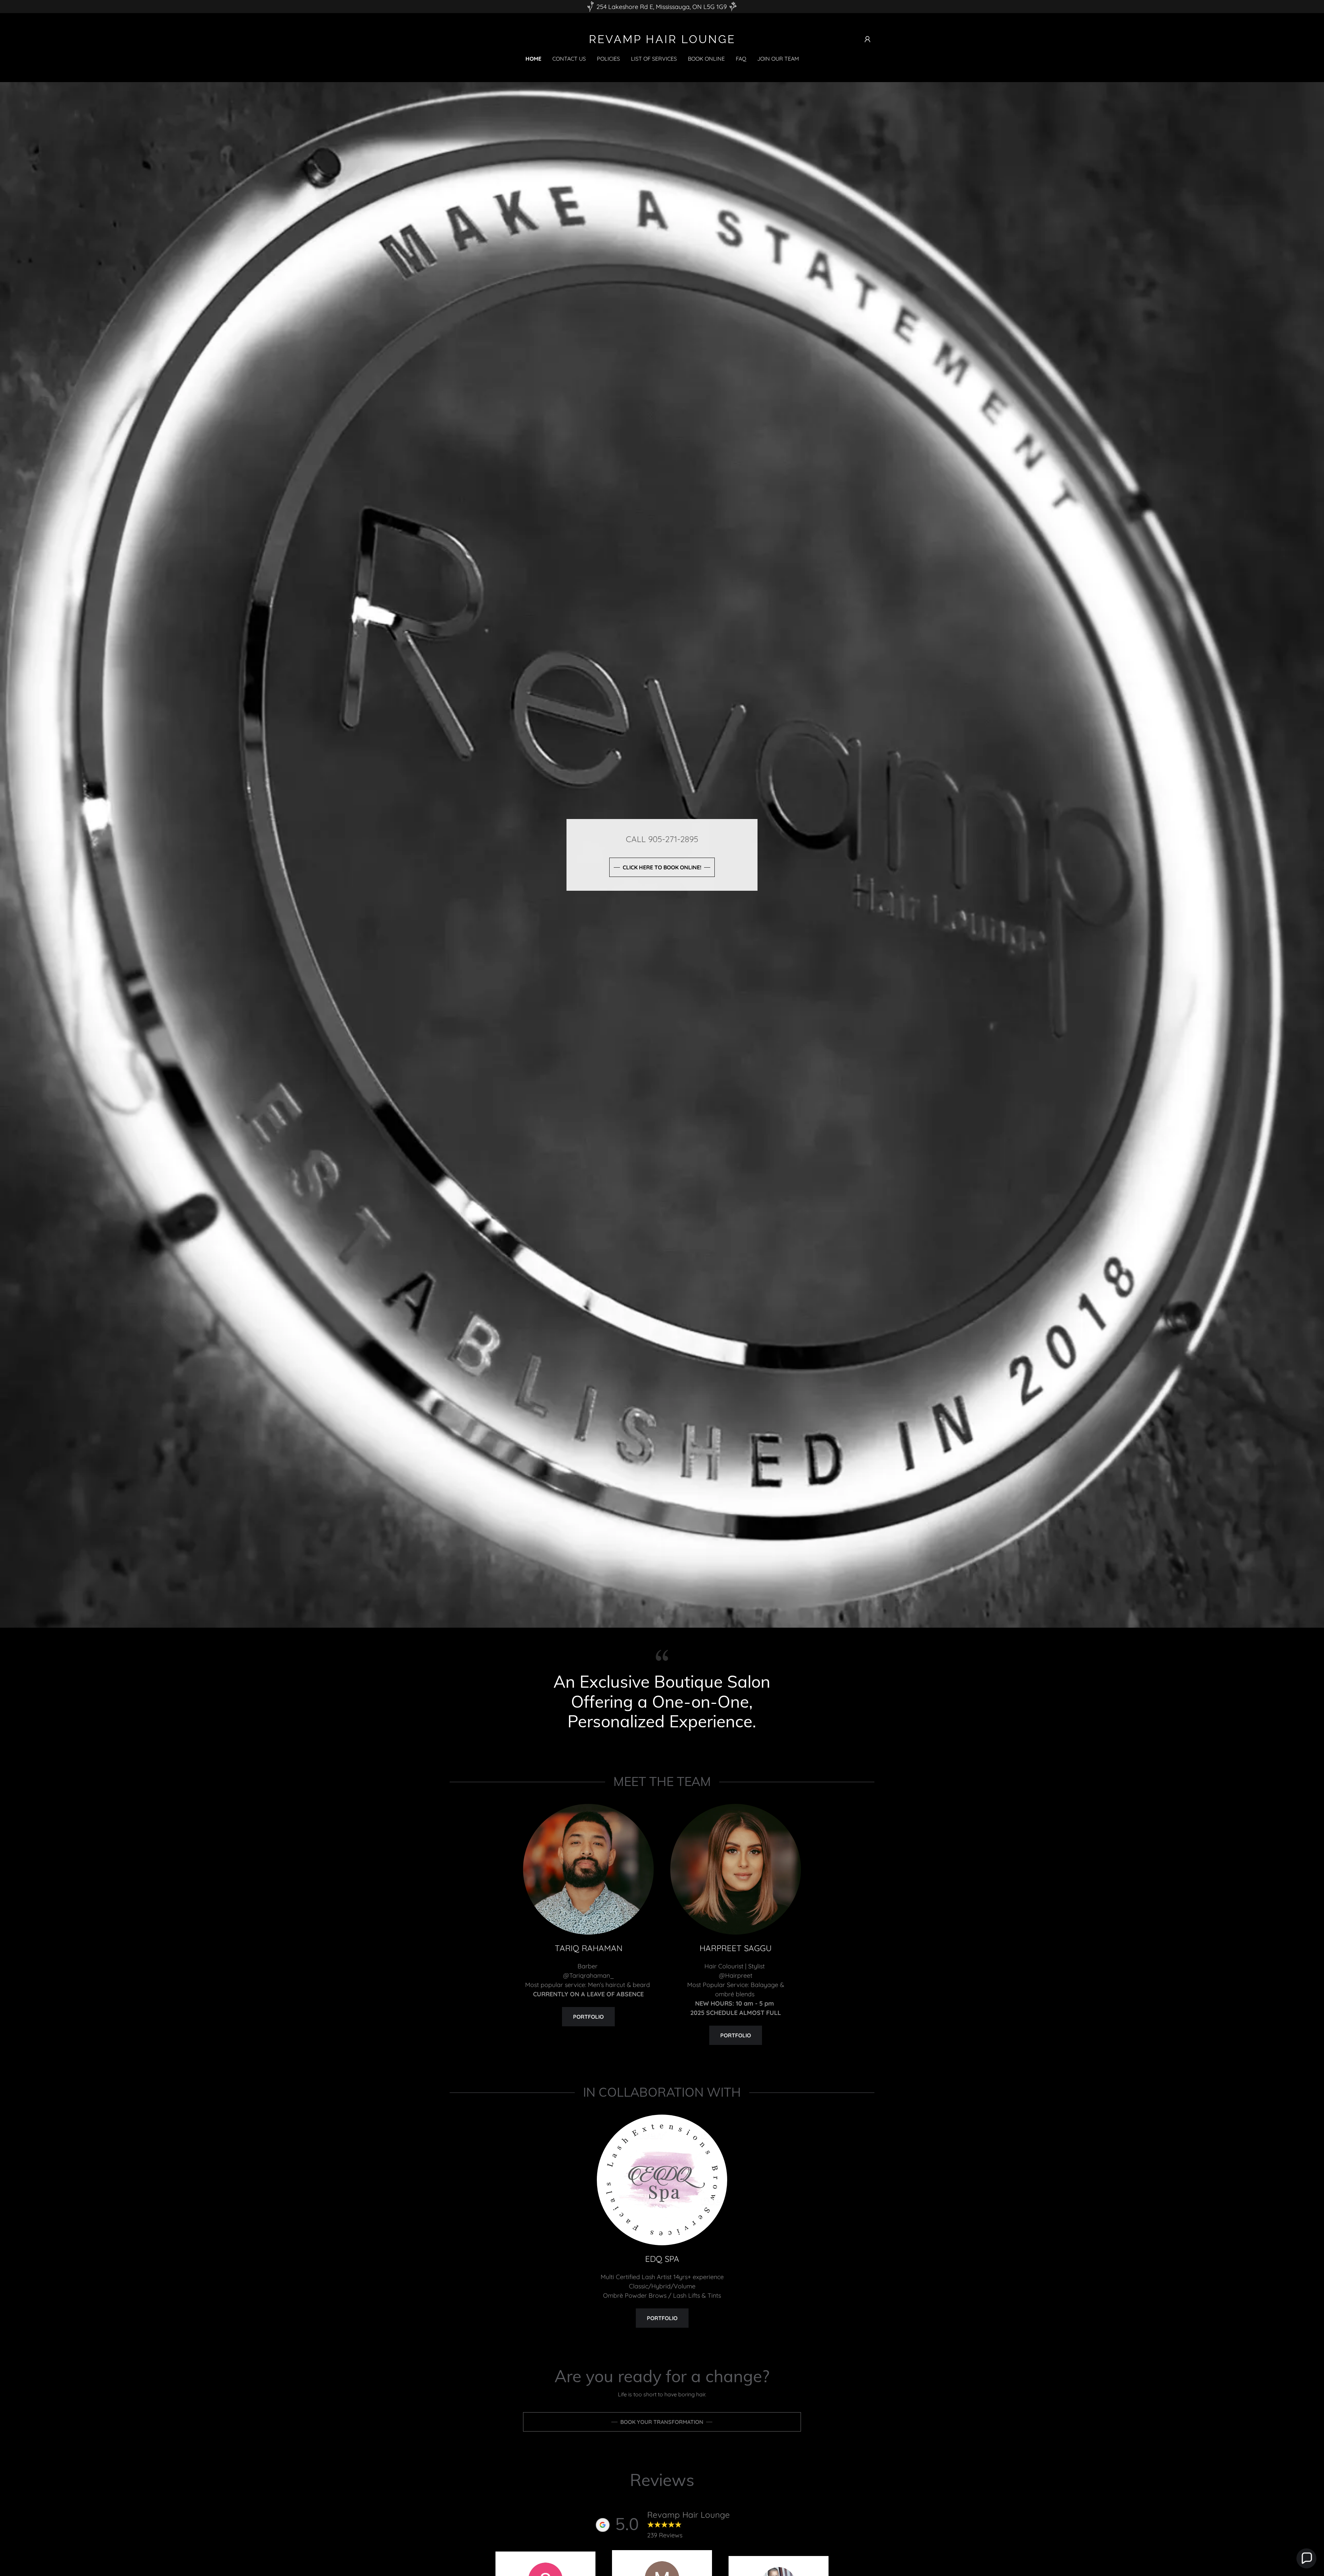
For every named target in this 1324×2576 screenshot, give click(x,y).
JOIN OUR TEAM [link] (778, 59)
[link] (662, 41)
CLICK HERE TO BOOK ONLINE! (662, 867)
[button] (867, 39)
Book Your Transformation (662, 2422)
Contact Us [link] (569, 59)
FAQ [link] (741, 59)
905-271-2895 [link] (673, 839)
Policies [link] (608, 59)
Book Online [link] (706, 59)
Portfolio (588, 2017)
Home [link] (533, 59)
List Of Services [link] (654, 59)
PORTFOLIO (662, 2318)
